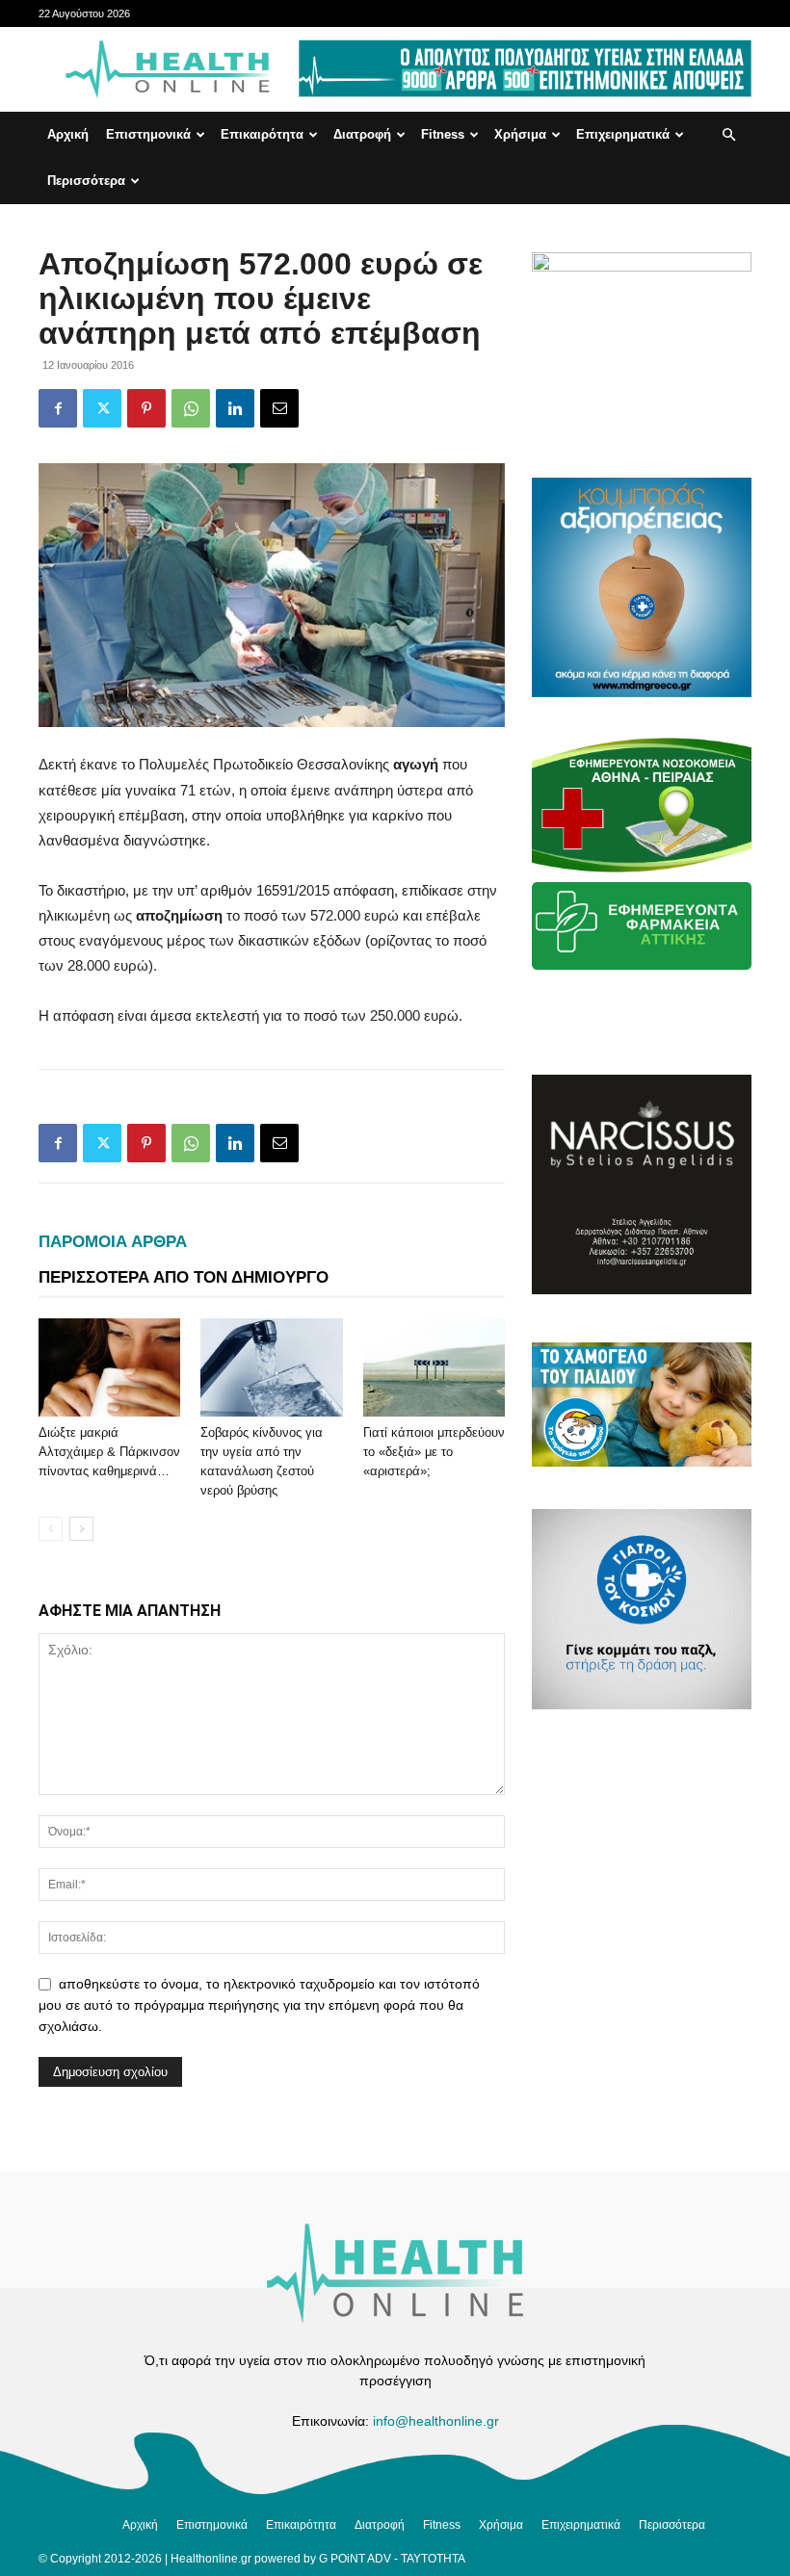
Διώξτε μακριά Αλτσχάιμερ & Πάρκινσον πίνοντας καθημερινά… (109, 1452)
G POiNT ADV (355, 2559)
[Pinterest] (146, 408)
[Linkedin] (235, 408)
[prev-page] (51, 1529)
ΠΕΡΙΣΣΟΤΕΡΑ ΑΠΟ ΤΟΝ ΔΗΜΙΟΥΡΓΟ (184, 1277)
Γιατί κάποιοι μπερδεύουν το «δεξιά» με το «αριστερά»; (434, 1452)
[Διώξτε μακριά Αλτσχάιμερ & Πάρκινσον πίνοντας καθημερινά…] (109, 1367)
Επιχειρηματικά (623, 134)
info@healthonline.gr (436, 2421)
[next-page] (81, 1529)
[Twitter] (102, 408)
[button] (728, 135)
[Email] (279, 408)
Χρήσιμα (520, 134)
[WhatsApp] (191, 408)
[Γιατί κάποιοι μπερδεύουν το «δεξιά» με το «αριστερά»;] (434, 1367)
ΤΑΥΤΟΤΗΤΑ (433, 2559)
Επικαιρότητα (262, 134)
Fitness (443, 134)
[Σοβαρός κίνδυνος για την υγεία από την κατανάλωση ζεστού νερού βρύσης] (271, 1367)
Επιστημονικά (148, 134)
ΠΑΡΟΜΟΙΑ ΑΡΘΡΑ (113, 1242)
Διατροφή (362, 134)
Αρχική (68, 134)
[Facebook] (58, 408)
